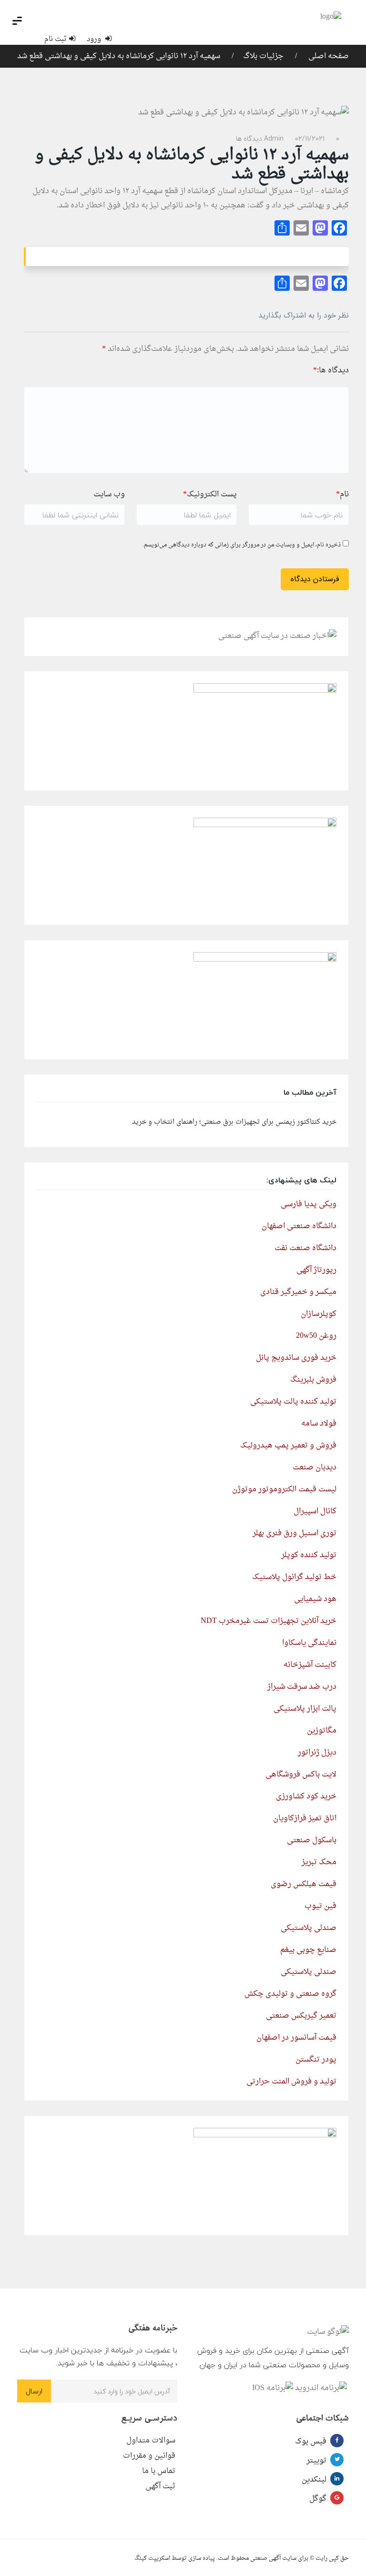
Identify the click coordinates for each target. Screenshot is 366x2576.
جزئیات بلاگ (263, 56)
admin (274, 139)
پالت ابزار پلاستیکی (305, 1709)
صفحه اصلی (328, 56)
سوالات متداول (151, 2441)
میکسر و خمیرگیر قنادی (298, 1292)
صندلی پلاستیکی (309, 1928)
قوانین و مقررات (149, 2456)
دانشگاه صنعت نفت (305, 1248)
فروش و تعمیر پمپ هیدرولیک (288, 1446)
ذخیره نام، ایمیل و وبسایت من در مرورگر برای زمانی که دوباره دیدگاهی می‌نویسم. (242, 545)
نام (342, 494)
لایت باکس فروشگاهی (301, 1775)
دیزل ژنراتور (317, 1753)
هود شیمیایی (315, 1599)
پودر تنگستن (316, 2060)
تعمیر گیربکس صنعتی (301, 2016)
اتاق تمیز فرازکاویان (305, 1818)
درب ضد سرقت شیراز (302, 1687)
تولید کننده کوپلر (309, 1555)
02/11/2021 (310, 139)
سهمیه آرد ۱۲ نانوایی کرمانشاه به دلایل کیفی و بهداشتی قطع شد (119, 56)
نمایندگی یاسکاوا (309, 1643)
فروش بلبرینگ (313, 1380)
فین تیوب (320, 1906)
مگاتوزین (322, 1731)
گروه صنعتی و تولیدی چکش (290, 1994)
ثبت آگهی (160, 2486)
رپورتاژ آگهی (316, 1270)
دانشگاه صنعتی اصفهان (299, 1226)
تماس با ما (159, 2471)
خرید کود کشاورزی (306, 1796)
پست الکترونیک (210, 494)
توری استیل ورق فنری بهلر (295, 1533)
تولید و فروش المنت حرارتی (291, 2082)
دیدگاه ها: (331, 370)
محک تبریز (319, 1862)
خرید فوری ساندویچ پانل (296, 1358)
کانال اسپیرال (315, 1511)
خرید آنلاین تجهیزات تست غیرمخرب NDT (269, 1621)
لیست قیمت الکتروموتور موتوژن (284, 1489)
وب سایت (109, 494)
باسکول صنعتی (312, 1840)
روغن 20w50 (316, 1336)
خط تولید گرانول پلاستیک (294, 1577)
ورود (95, 39)
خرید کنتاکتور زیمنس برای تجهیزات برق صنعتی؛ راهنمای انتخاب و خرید (234, 1122)
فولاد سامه (319, 1424)
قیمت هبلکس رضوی (304, 1884)
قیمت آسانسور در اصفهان (296, 2038)
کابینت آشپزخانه (310, 1665)
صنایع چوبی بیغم (308, 1950)
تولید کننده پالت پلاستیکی (293, 1402)
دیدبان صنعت (315, 1468)
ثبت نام (56, 39)
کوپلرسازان (319, 1314)
